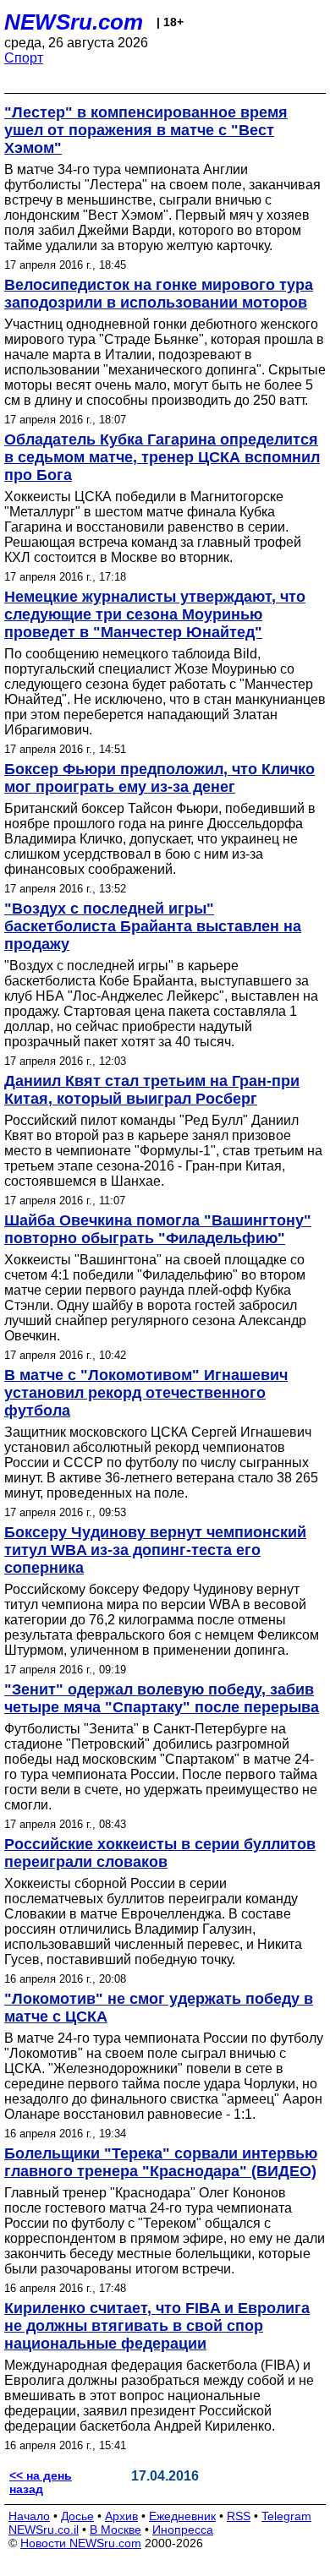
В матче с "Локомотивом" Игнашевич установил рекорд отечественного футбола (146, 1393)
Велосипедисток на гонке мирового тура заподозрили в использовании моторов (159, 294)
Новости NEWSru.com (81, 2543)
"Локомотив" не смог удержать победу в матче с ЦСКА (159, 2008)
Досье (77, 2516)
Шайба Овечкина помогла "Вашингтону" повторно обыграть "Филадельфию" (158, 1229)
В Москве (115, 2530)
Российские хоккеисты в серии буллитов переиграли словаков (160, 1853)
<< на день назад (41, 2482)
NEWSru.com (74, 22)
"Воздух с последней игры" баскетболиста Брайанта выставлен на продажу (153, 926)
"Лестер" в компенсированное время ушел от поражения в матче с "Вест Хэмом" (146, 130)
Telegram (286, 2516)
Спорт (24, 58)
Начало (29, 2516)
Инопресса (183, 2530)
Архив (121, 2516)
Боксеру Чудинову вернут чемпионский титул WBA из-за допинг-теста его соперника (155, 1550)
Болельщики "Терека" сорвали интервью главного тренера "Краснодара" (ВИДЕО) (161, 2162)
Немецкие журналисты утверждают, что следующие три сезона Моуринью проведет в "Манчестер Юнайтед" (155, 614)
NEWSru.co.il (44, 2530)
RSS (239, 2516)
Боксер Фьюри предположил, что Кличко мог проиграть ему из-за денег (159, 778)
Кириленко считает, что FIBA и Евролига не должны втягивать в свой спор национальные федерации (157, 2326)
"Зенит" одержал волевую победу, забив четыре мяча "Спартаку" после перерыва (162, 1698)
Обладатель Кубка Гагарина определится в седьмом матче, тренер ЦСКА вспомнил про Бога (162, 457)
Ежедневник (182, 2516)
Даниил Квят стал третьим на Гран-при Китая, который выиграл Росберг (152, 1090)
